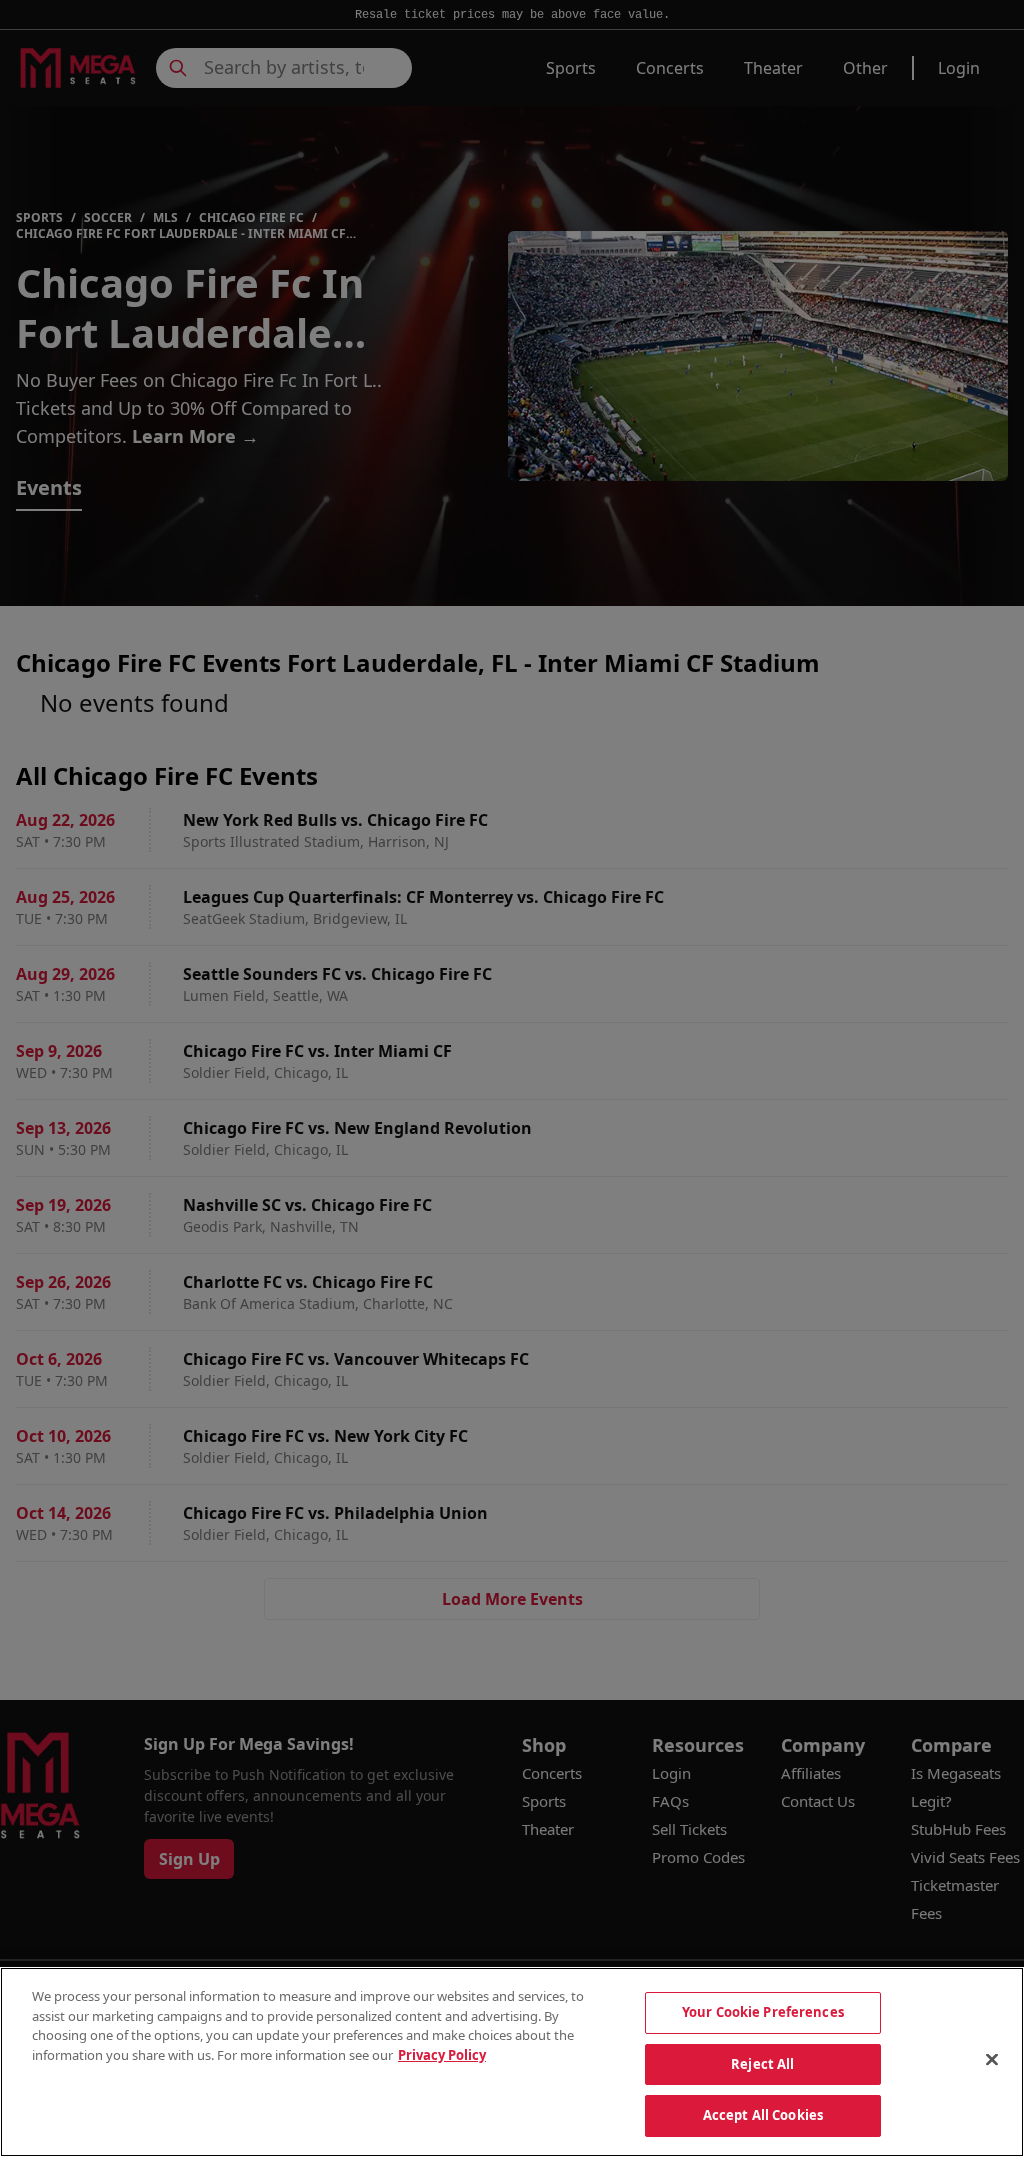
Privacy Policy (442, 2055)
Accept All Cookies (763, 2115)
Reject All (762, 2064)
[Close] (992, 2060)
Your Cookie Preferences (763, 2012)
